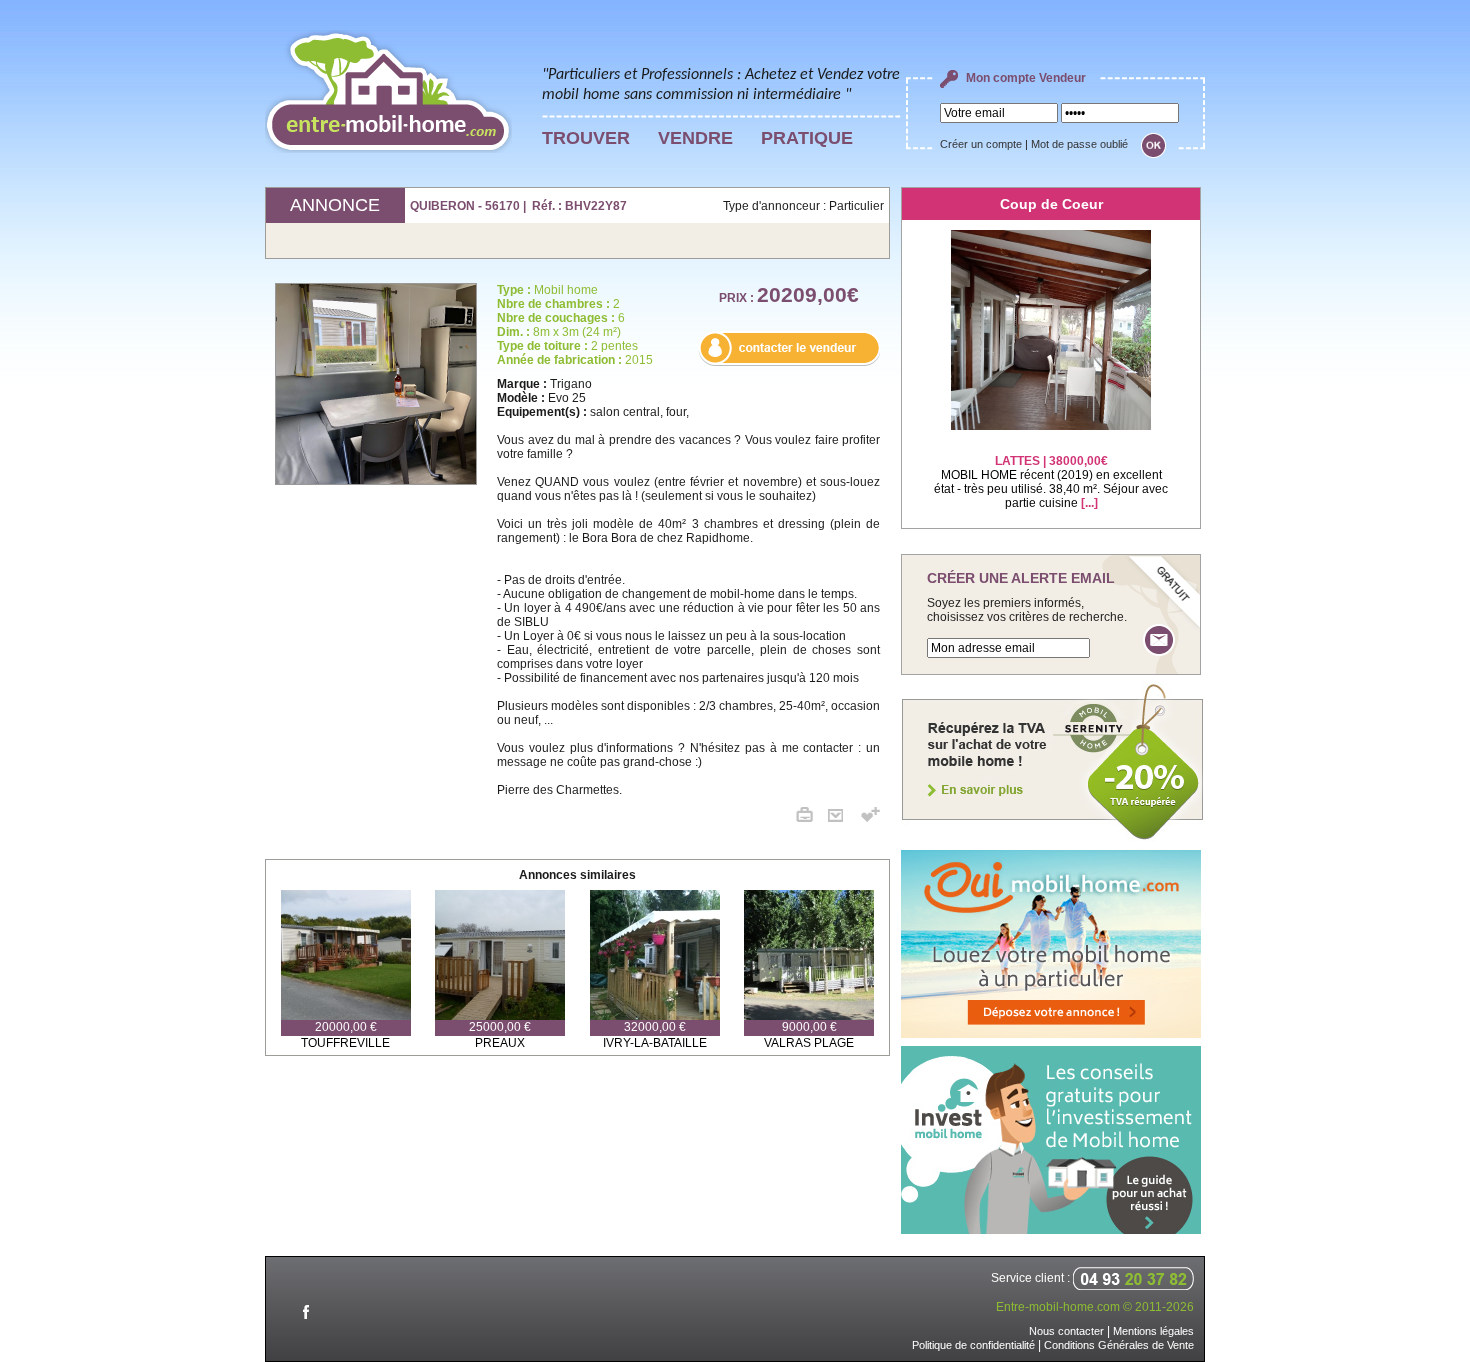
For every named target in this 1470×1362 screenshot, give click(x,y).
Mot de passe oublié (1079, 144)
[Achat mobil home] (1053, 838)
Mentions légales (1153, 1331)
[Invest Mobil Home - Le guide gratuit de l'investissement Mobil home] (1051, 1230)
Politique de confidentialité (973, 1345)
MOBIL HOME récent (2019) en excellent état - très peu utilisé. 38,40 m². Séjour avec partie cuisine (1051, 482)
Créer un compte (981, 144)
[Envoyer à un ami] (843, 818)
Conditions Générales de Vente (1119, 1345)
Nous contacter (1066, 1331)
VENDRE (695, 138)
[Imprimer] (812, 818)
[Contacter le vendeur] (789, 362)
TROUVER (586, 138)
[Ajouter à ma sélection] (870, 818)
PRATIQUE (807, 138)
